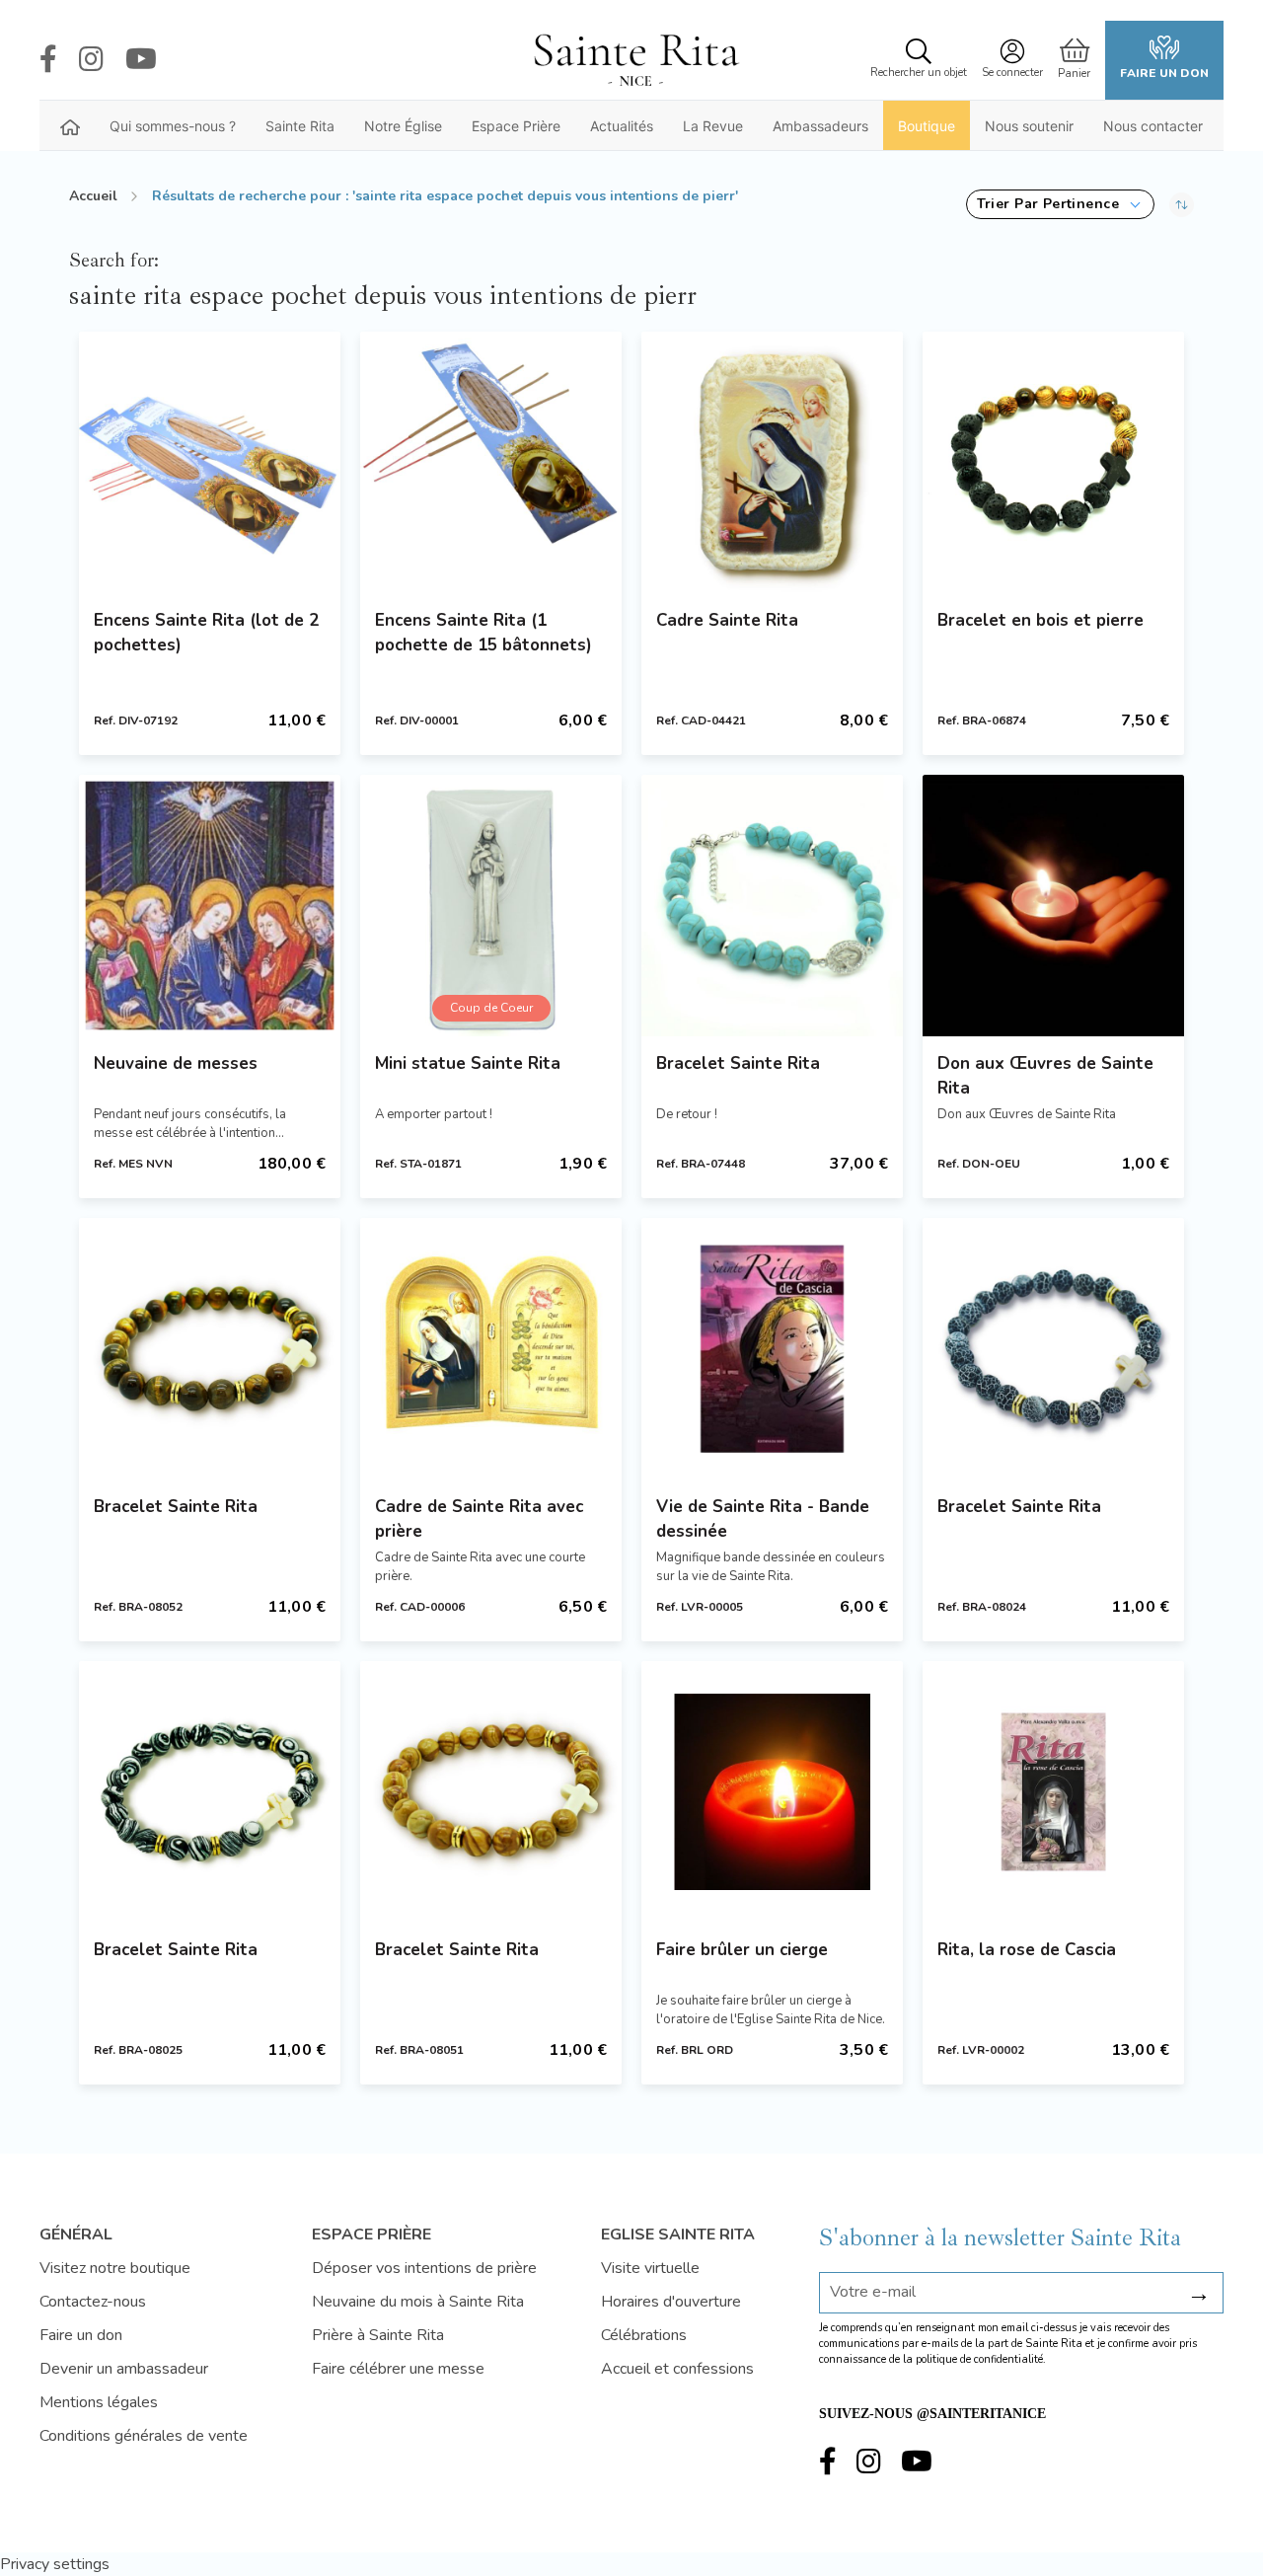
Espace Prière (516, 126)
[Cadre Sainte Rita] (772, 462)
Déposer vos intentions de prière (424, 2268)
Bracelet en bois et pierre (1040, 620)
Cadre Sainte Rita (727, 620)
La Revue (713, 126)
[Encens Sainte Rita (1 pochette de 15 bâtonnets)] (491, 462)
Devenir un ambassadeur (124, 2369)
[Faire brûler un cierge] (772, 1792)
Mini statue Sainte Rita (468, 1063)
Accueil (93, 196)
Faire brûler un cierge (742, 1950)
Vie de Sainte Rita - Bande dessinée (763, 1519)
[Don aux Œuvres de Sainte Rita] (1053, 906)
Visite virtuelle (650, 2268)
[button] (1060, 204)
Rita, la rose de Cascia (1027, 1950)
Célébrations (644, 2335)
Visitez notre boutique (115, 2268)
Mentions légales (99, 2402)
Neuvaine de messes (176, 1063)
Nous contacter (1153, 126)
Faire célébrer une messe (398, 2369)
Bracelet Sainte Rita (738, 1063)
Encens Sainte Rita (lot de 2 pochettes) (206, 633)
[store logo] (635, 60)
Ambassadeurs (820, 126)
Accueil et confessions (677, 2369)
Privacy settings (55, 2564)
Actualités (622, 126)
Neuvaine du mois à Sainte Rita (418, 2302)
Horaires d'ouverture (671, 2302)
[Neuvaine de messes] (210, 906)
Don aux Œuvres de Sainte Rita (1045, 1076)
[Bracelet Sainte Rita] (772, 906)
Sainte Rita (300, 126)
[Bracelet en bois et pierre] (1053, 462)
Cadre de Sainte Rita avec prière (479, 1519)
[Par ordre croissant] (1182, 204)
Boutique (927, 126)
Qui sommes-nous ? (173, 126)
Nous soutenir (1029, 126)
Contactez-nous (93, 2302)
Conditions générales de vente (144, 2436)
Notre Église (403, 126)
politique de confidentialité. (981, 2359)
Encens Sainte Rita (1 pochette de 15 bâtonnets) (483, 633)
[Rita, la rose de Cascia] (1053, 1792)
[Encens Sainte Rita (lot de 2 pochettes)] (210, 462)
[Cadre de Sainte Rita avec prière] (491, 1349)
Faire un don (1164, 73)
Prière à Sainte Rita (378, 2335)
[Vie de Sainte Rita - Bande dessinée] (772, 1349)
